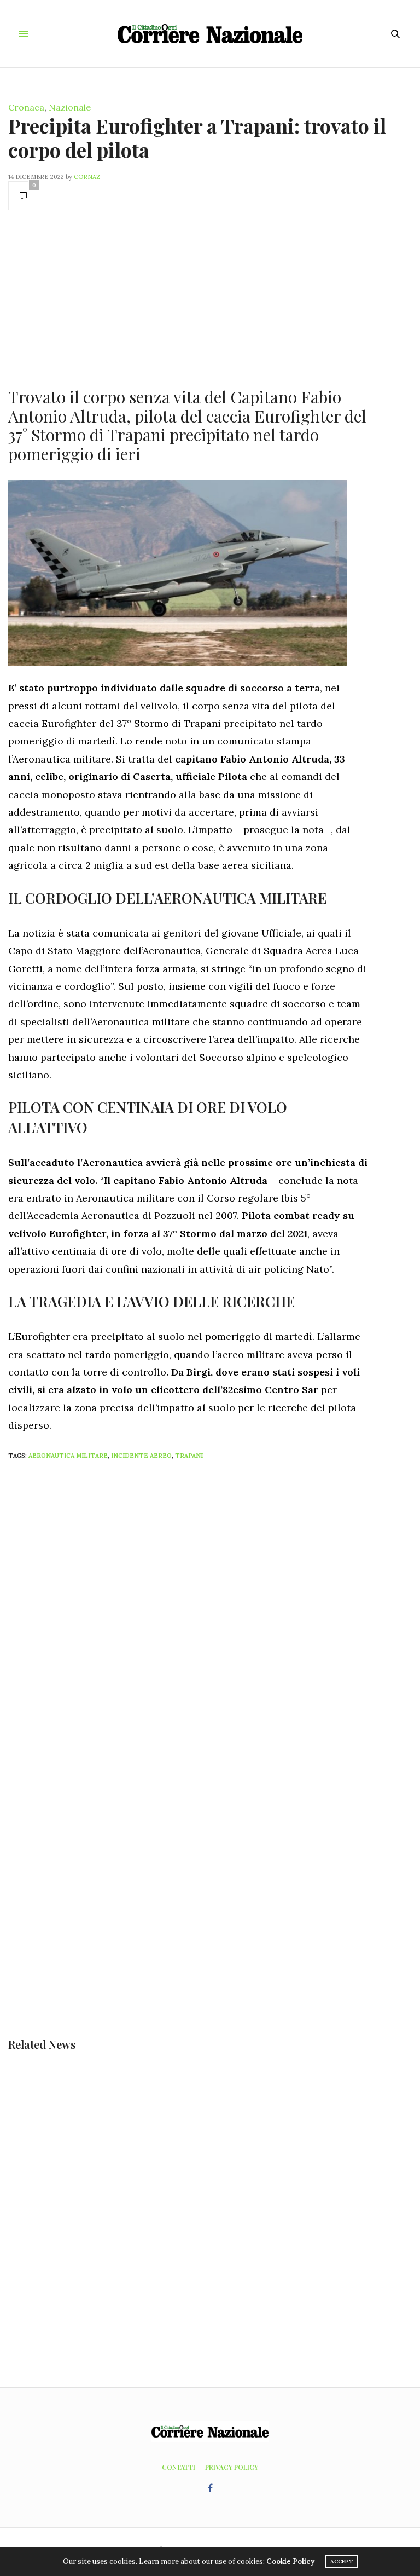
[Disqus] (210, 1613)
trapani (189, 1456)
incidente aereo (141, 1456)
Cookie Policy (290, 2561)
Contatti (179, 2467)
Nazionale (70, 107)
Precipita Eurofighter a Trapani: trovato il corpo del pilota (197, 137)
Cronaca (26, 107)
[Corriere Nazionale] (210, 34)
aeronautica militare (68, 1456)
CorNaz (87, 177)
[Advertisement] (188, 298)
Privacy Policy (232, 2467)
